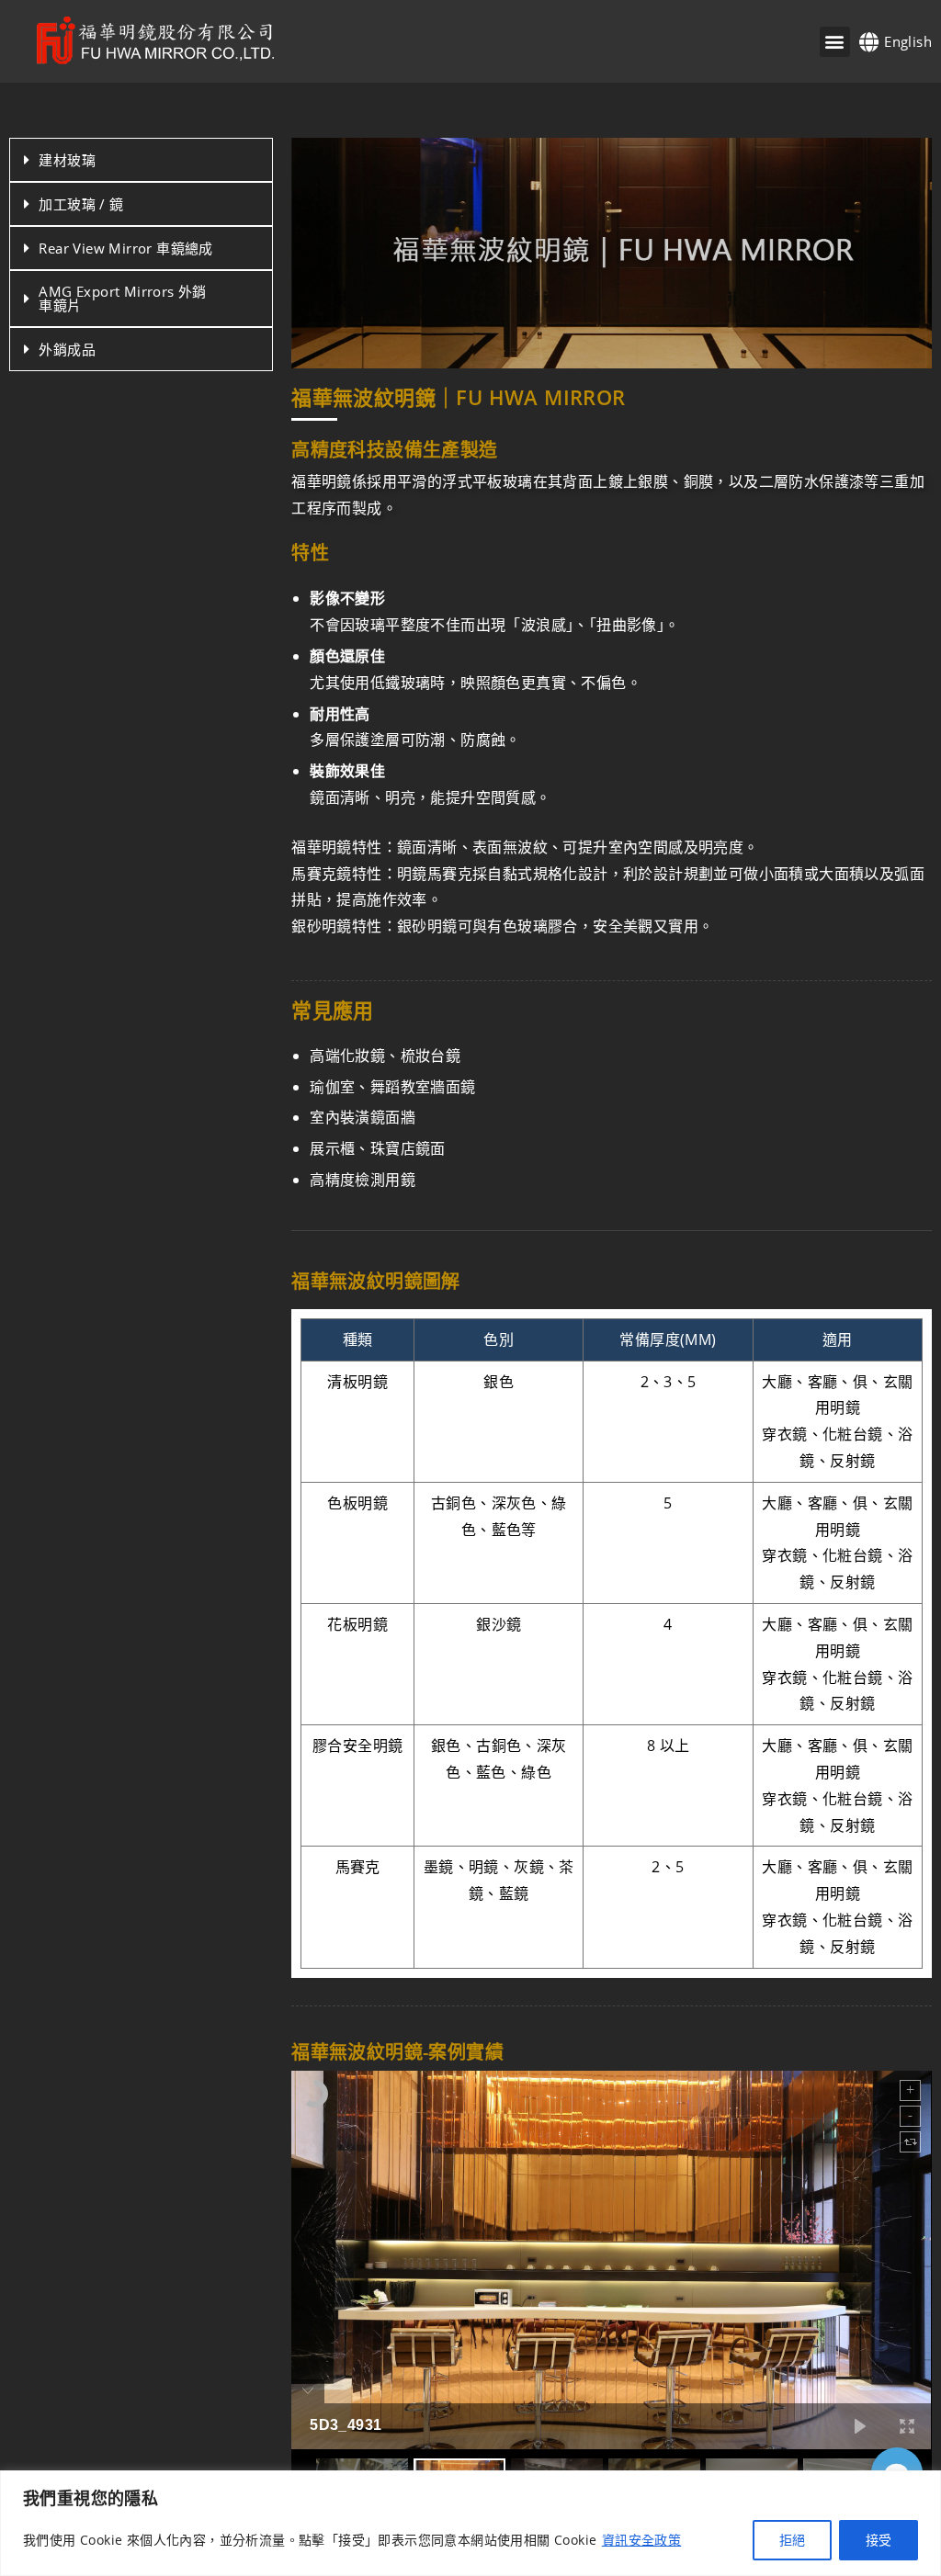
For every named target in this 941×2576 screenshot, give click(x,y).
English (908, 41)
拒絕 (792, 2540)
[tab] (141, 160)
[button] (835, 42)
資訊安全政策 (641, 2540)
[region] (470, 2523)
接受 (879, 2540)
